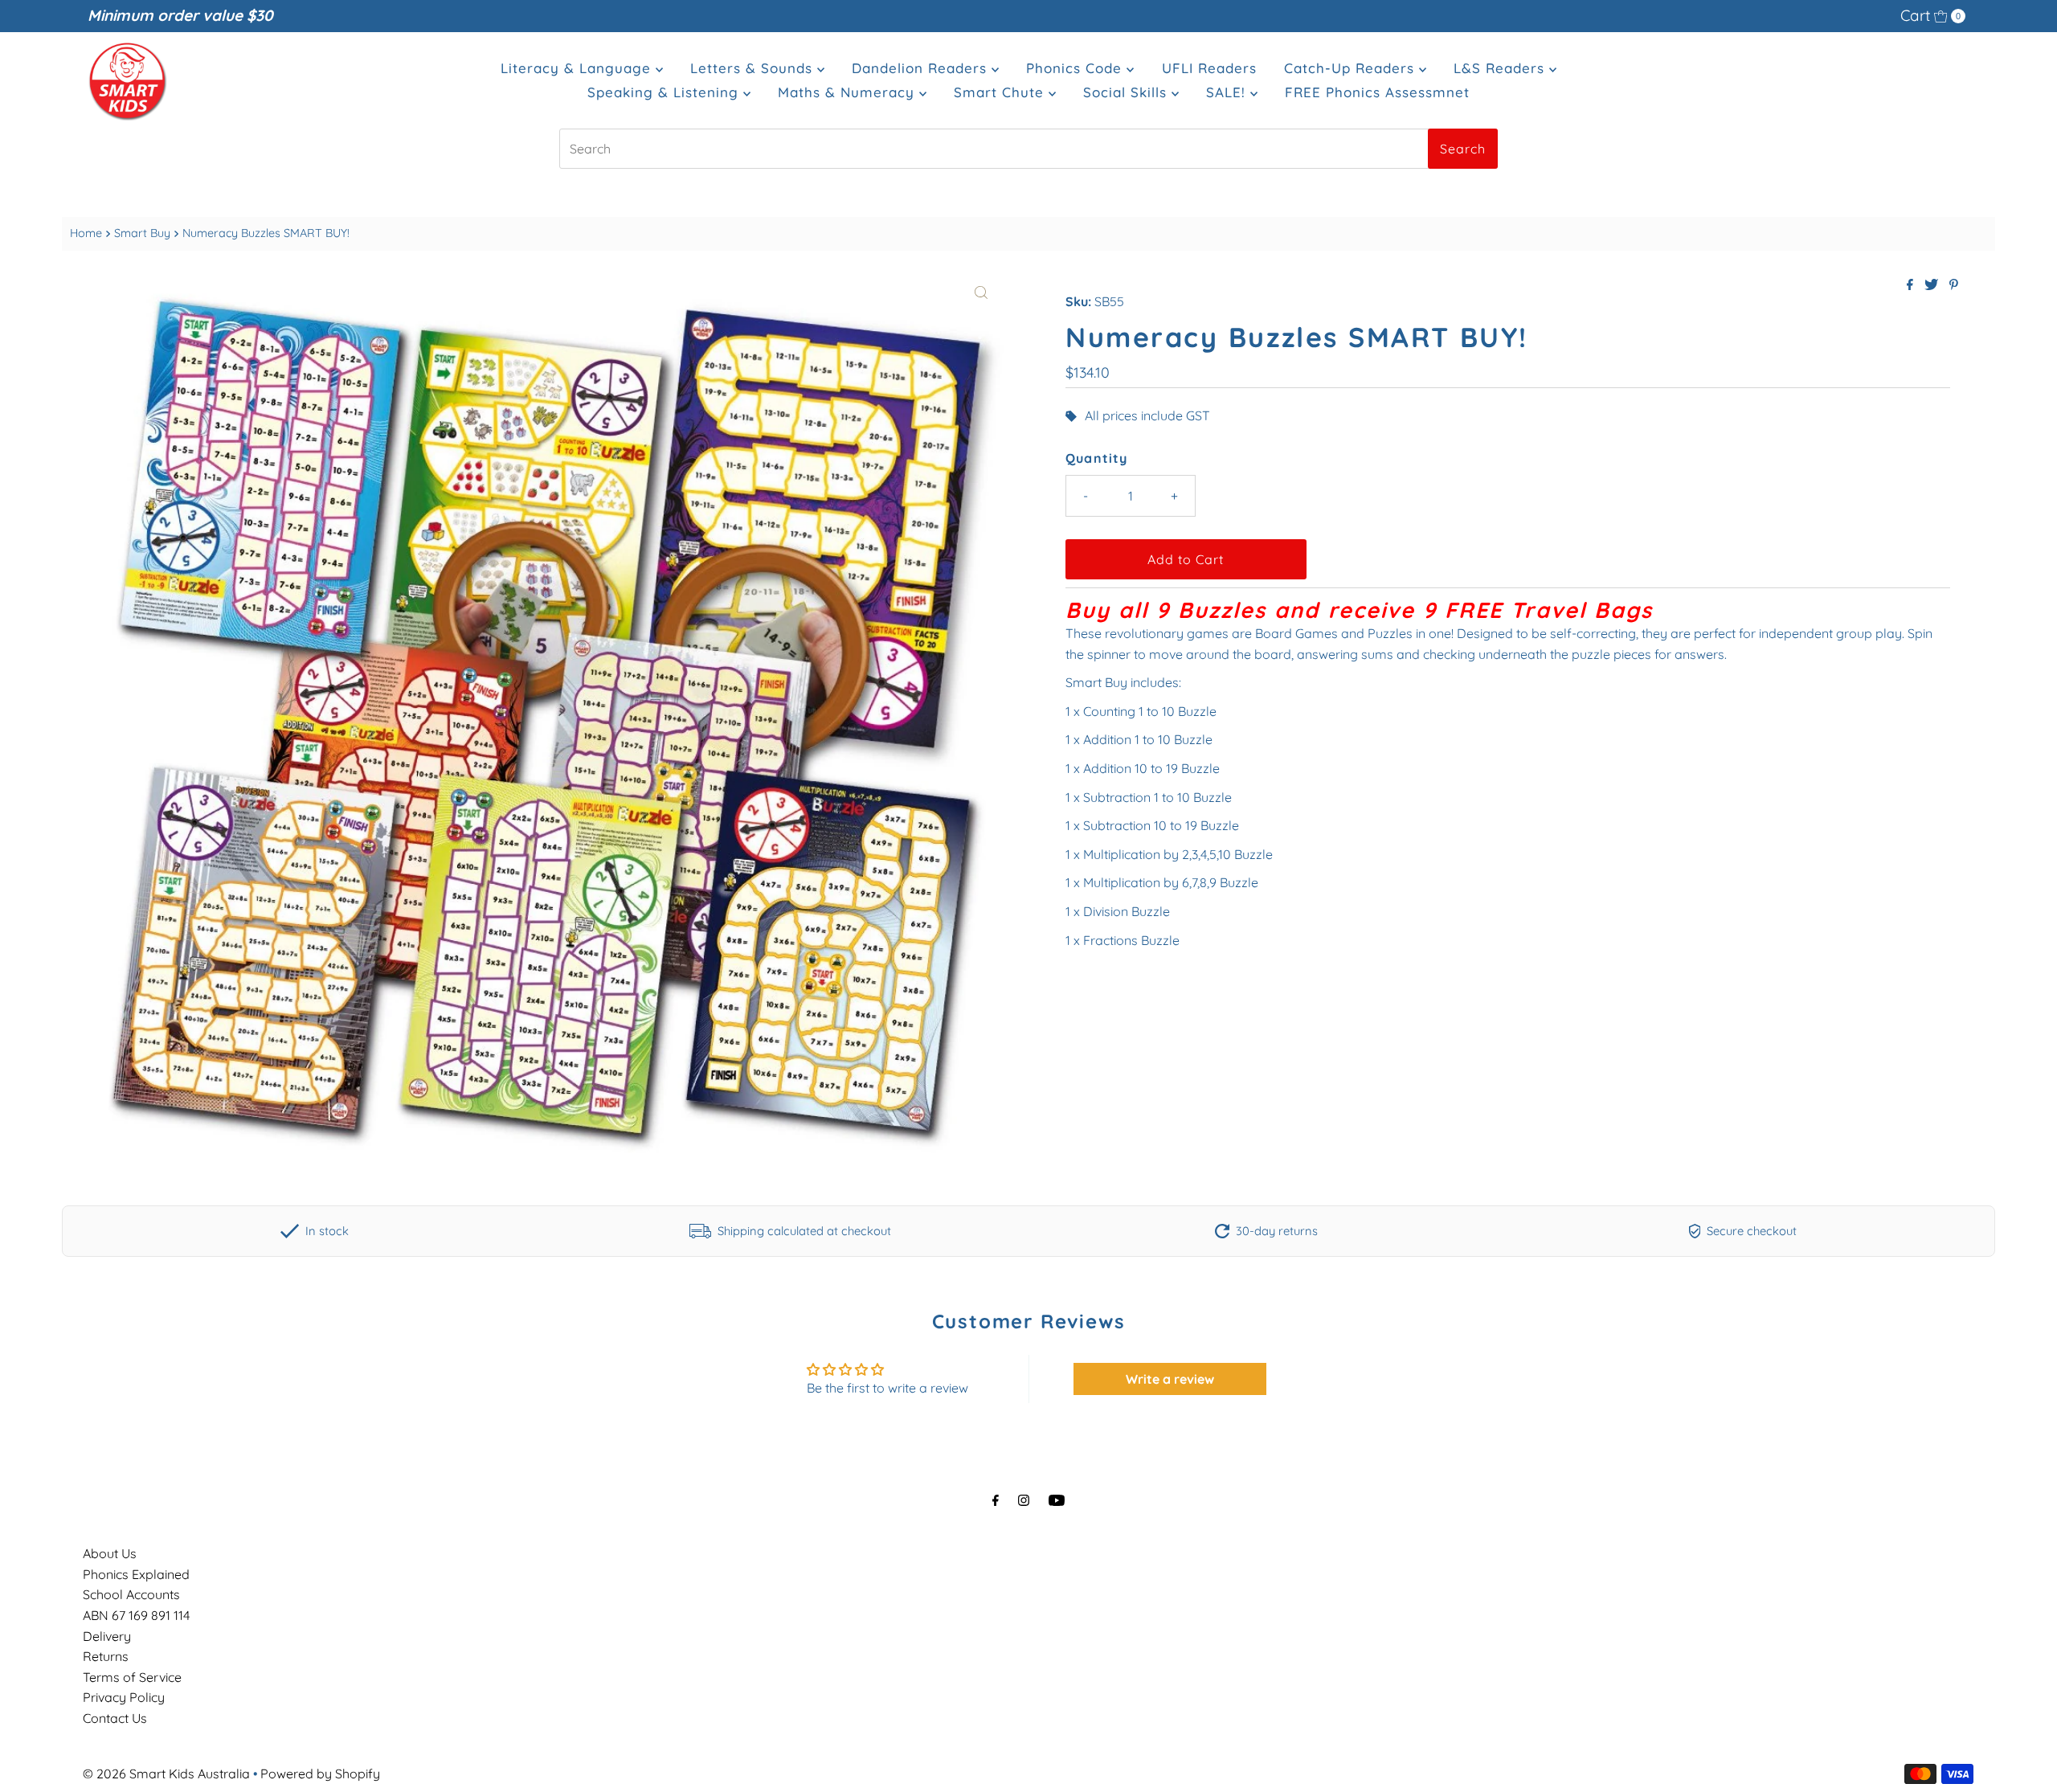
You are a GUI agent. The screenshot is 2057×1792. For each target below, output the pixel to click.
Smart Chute (1001, 92)
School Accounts (131, 1594)
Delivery (107, 1636)
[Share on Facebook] (1912, 285)
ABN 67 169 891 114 (136, 1615)
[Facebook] (996, 1500)
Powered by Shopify (320, 1774)
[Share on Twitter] (1933, 285)
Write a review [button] (1170, 1379)
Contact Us (115, 1718)
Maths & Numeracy (849, 92)
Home (86, 233)
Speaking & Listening (665, 92)
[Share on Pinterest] (1954, 285)
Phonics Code (1076, 68)
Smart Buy (142, 233)
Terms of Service (132, 1677)
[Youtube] (1057, 1500)
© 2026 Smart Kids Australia (166, 1774)
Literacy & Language (578, 68)
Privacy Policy (124, 1697)
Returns (106, 1656)
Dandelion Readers (922, 68)
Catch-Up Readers (1352, 68)
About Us (110, 1553)
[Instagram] (1024, 1500)
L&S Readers (1501, 68)
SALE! (1228, 92)
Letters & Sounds (754, 68)
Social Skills (1127, 92)
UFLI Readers (1209, 68)
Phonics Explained (136, 1574)
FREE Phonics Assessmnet (1377, 92)
